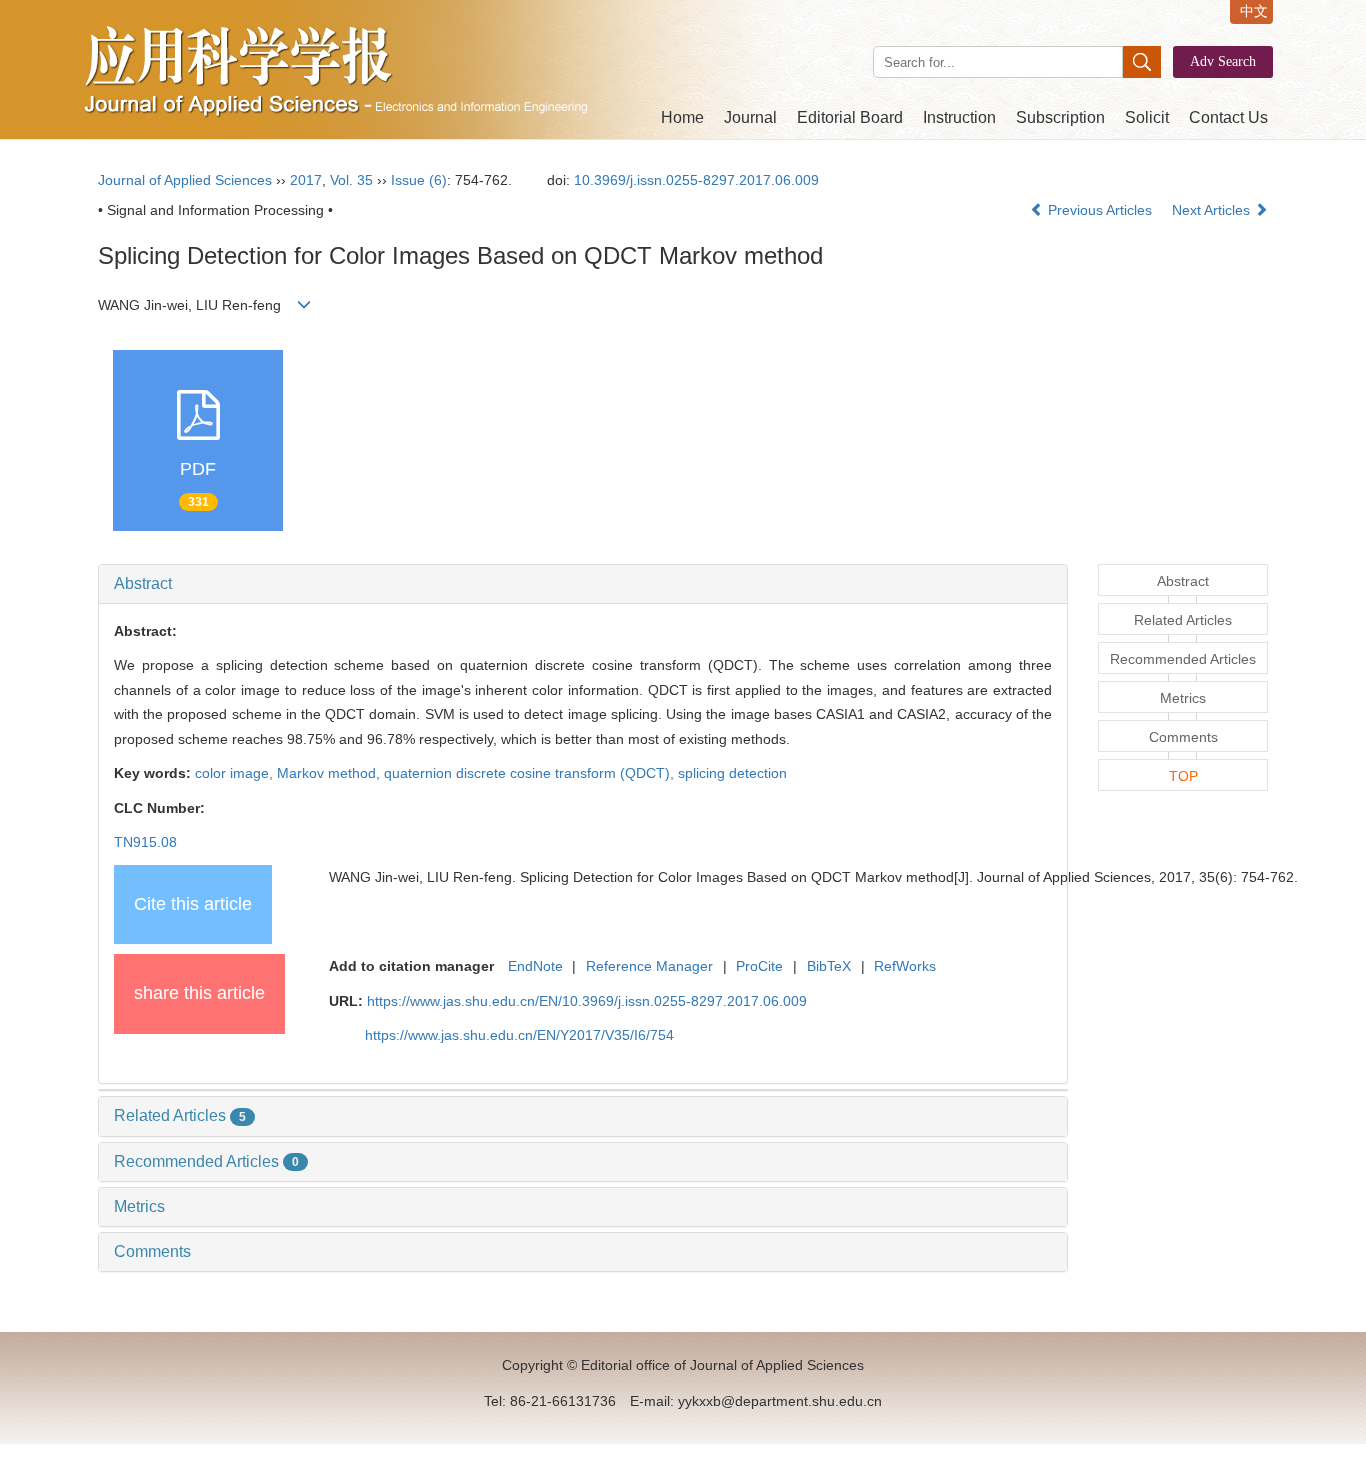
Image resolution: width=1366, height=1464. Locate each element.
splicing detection (732, 773)
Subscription (1060, 117)
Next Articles (1213, 210)
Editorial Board (850, 117)
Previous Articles (1100, 210)
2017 (306, 180)
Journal (750, 117)
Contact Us (1228, 117)
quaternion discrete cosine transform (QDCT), (531, 773)
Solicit (1147, 117)
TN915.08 (145, 842)
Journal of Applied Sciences (185, 180)
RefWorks (905, 966)
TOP (1183, 776)
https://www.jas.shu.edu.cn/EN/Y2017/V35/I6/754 (519, 1035)
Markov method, (330, 773)
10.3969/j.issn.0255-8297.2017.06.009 (696, 180)
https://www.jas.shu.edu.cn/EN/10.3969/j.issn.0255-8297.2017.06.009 (587, 1001)
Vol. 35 (351, 180)
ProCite (759, 966)
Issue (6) (419, 180)
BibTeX (829, 966)
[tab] (583, 584)
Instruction (959, 117)
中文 (1254, 11)
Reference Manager (649, 966)
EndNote (535, 966)
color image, (236, 773)
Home (682, 117)
